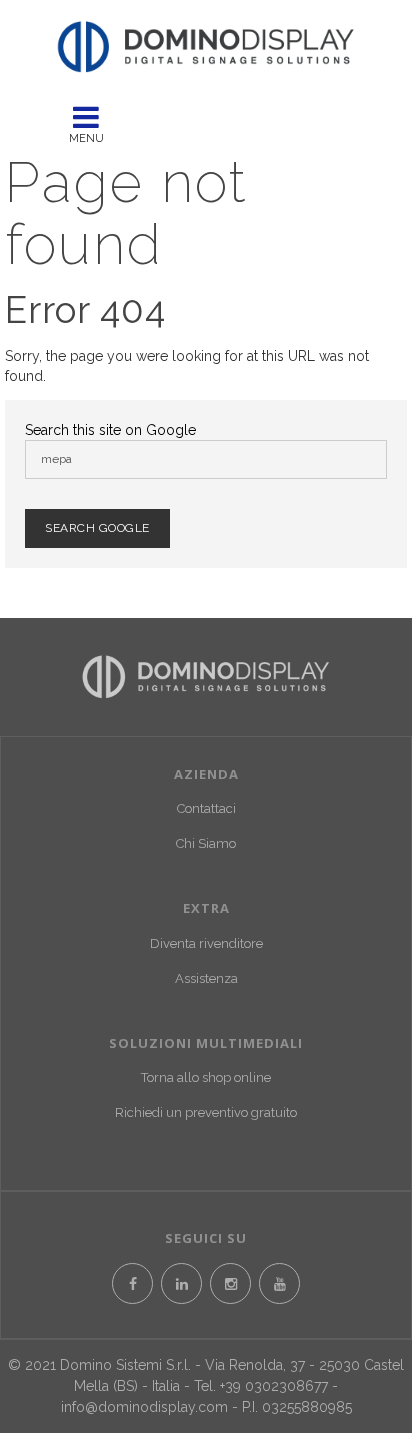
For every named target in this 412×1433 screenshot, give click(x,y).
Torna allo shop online (206, 1077)
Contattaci (206, 808)
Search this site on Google (110, 430)
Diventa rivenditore (206, 943)
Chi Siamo (206, 843)
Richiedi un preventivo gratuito (206, 1112)
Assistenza (206, 978)
